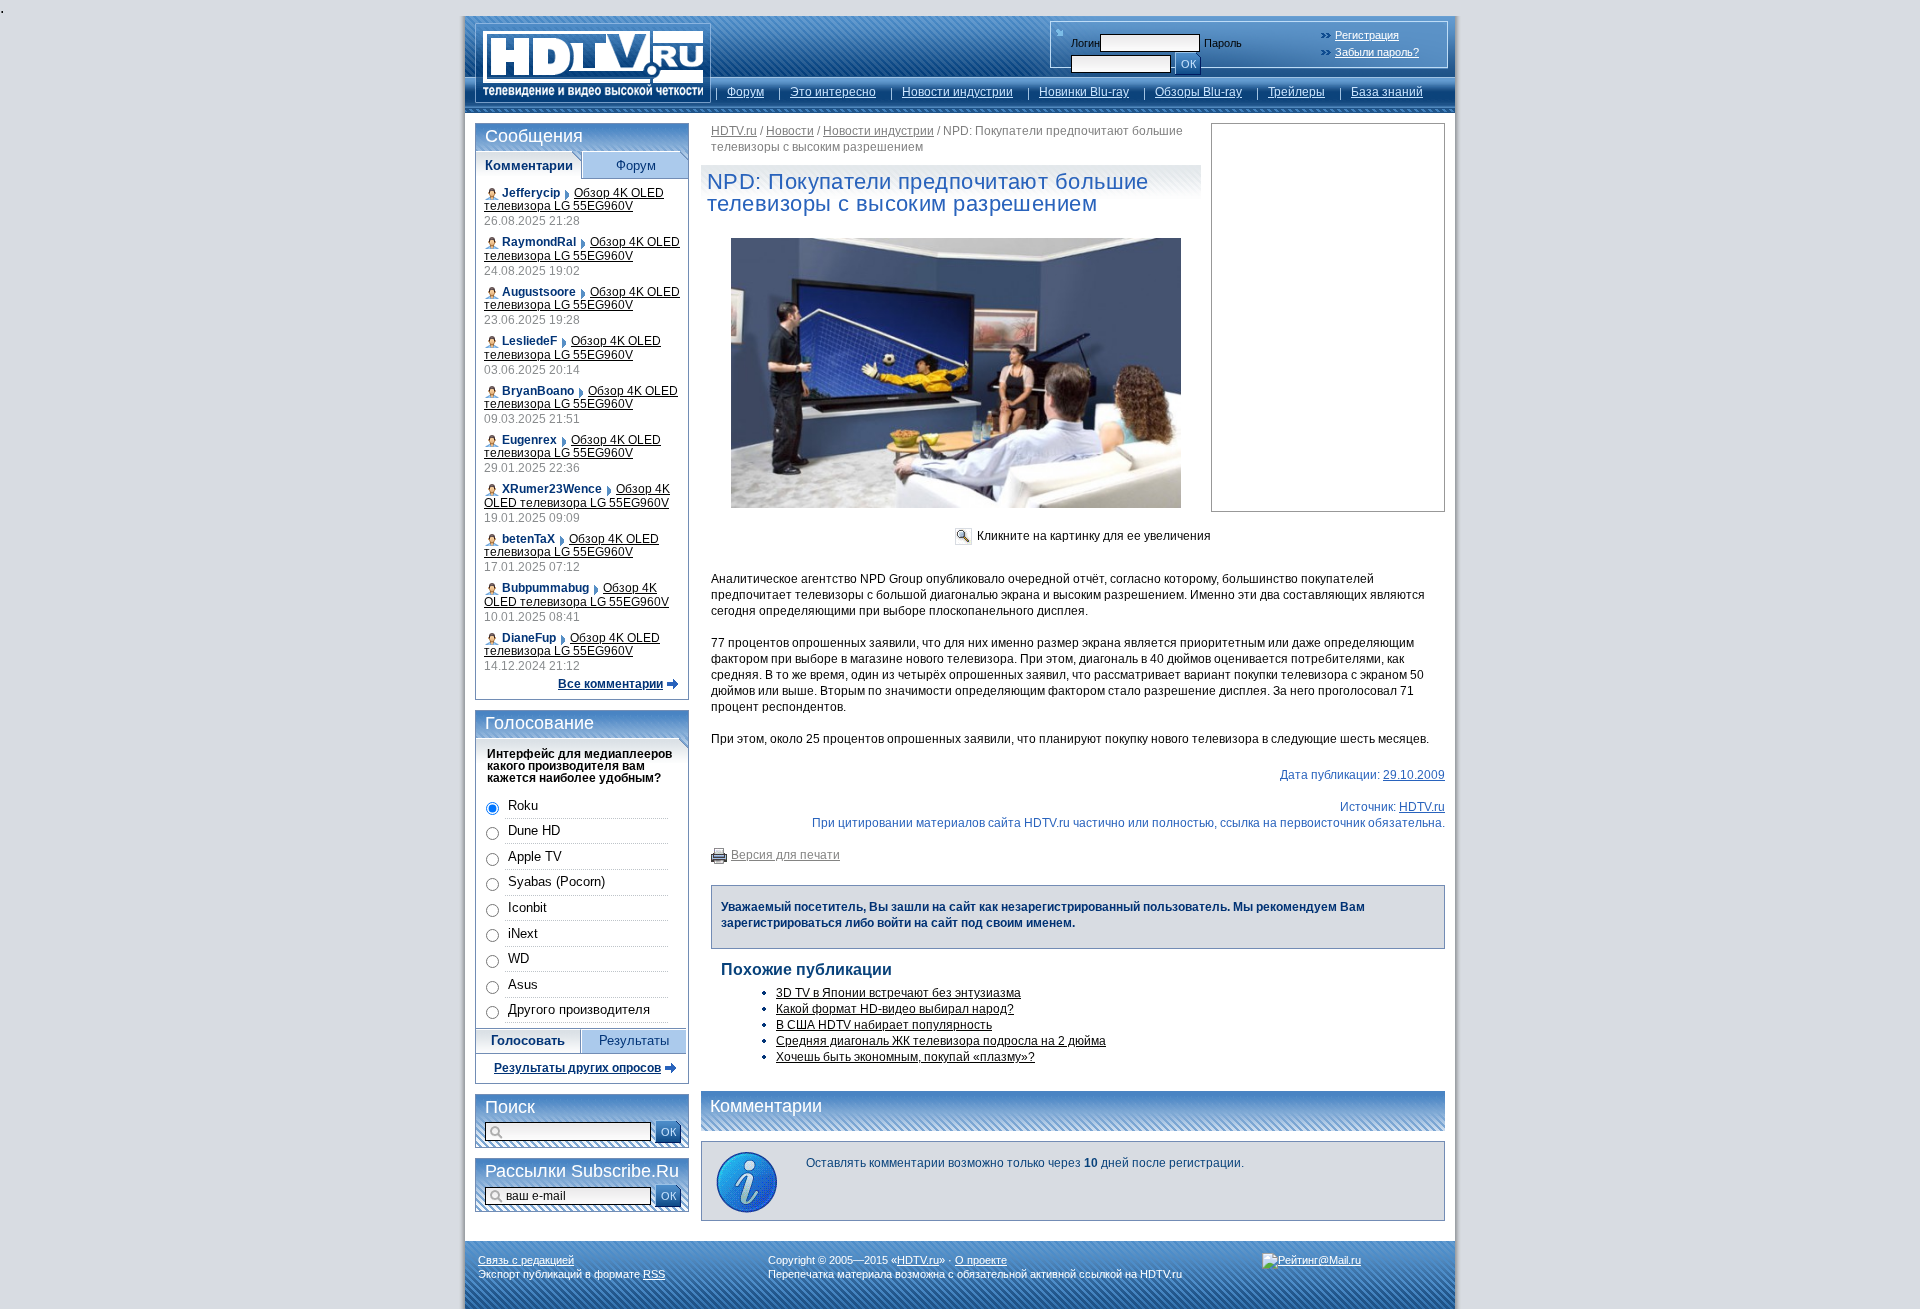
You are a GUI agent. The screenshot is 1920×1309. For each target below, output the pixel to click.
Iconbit (527, 907)
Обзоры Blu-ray (1198, 92)
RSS (654, 1274)
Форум (745, 92)
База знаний (1387, 92)
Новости (790, 131)
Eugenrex (529, 440)
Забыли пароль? (1377, 52)
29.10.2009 (1414, 775)
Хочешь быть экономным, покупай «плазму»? (905, 1057)
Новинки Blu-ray (1084, 92)
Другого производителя (579, 1009)
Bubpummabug (545, 588)
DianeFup (529, 638)
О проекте (981, 1260)
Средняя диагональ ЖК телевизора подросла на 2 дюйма (941, 1041)
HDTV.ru (734, 131)
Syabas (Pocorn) (556, 881)
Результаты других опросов (577, 1068)
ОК (1188, 64)
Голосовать (528, 1040)
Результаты (634, 1040)
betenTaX (528, 539)
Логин (1085, 43)
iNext (523, 933)
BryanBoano (538, 391)
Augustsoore (539, 292)
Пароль (1223, 43)
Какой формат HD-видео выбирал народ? (895, 1009)
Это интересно (833, 92)
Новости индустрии (957, 92)
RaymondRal (539, 242)
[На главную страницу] (593, 97)
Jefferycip (531, 193)
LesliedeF (529, 341)
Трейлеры (1296, 92)
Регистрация (1367, 35)
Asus (523, 984)
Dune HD (534, 830)
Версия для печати (785, 855)
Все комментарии (610, 684)
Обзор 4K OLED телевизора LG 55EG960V (574, 199)
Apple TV (535, 856)
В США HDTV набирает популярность (884, 1025)
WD (518, 958)
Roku (523, 805)
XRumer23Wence (552, 489)
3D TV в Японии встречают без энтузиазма (898, 993)
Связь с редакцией (526, 1260)
